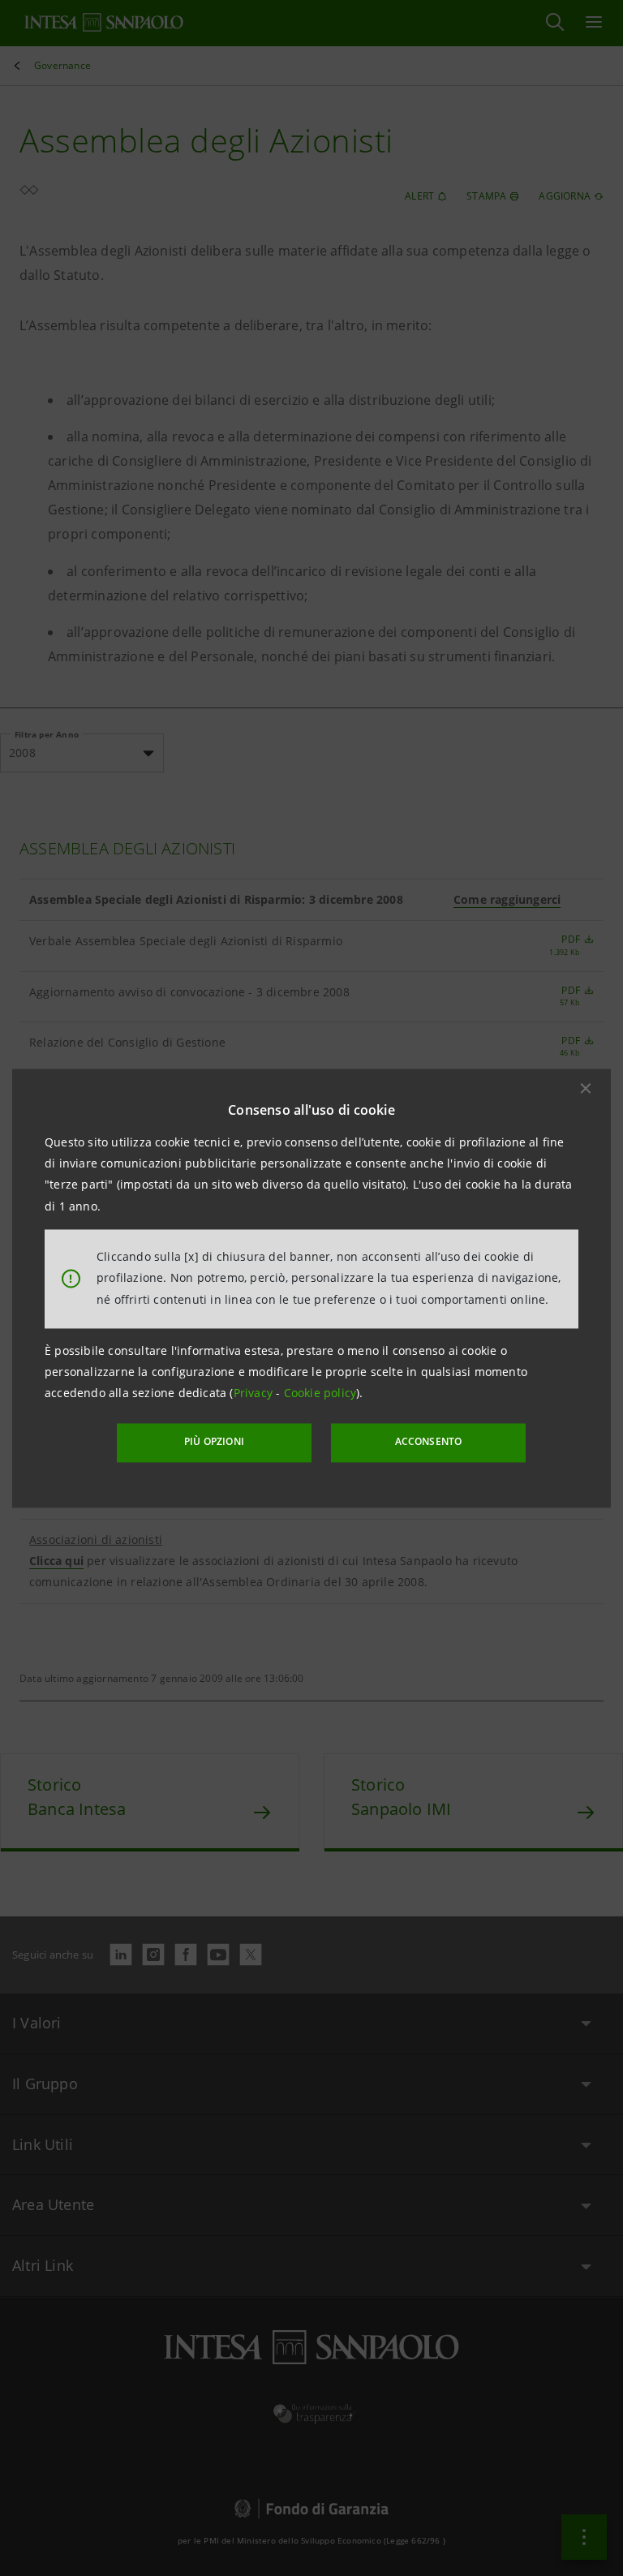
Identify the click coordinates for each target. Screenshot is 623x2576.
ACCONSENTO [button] (429, 1442)
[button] (586, 1088)
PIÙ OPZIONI (214, 1442)
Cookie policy (320, 1393)
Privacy (255, 1393)
